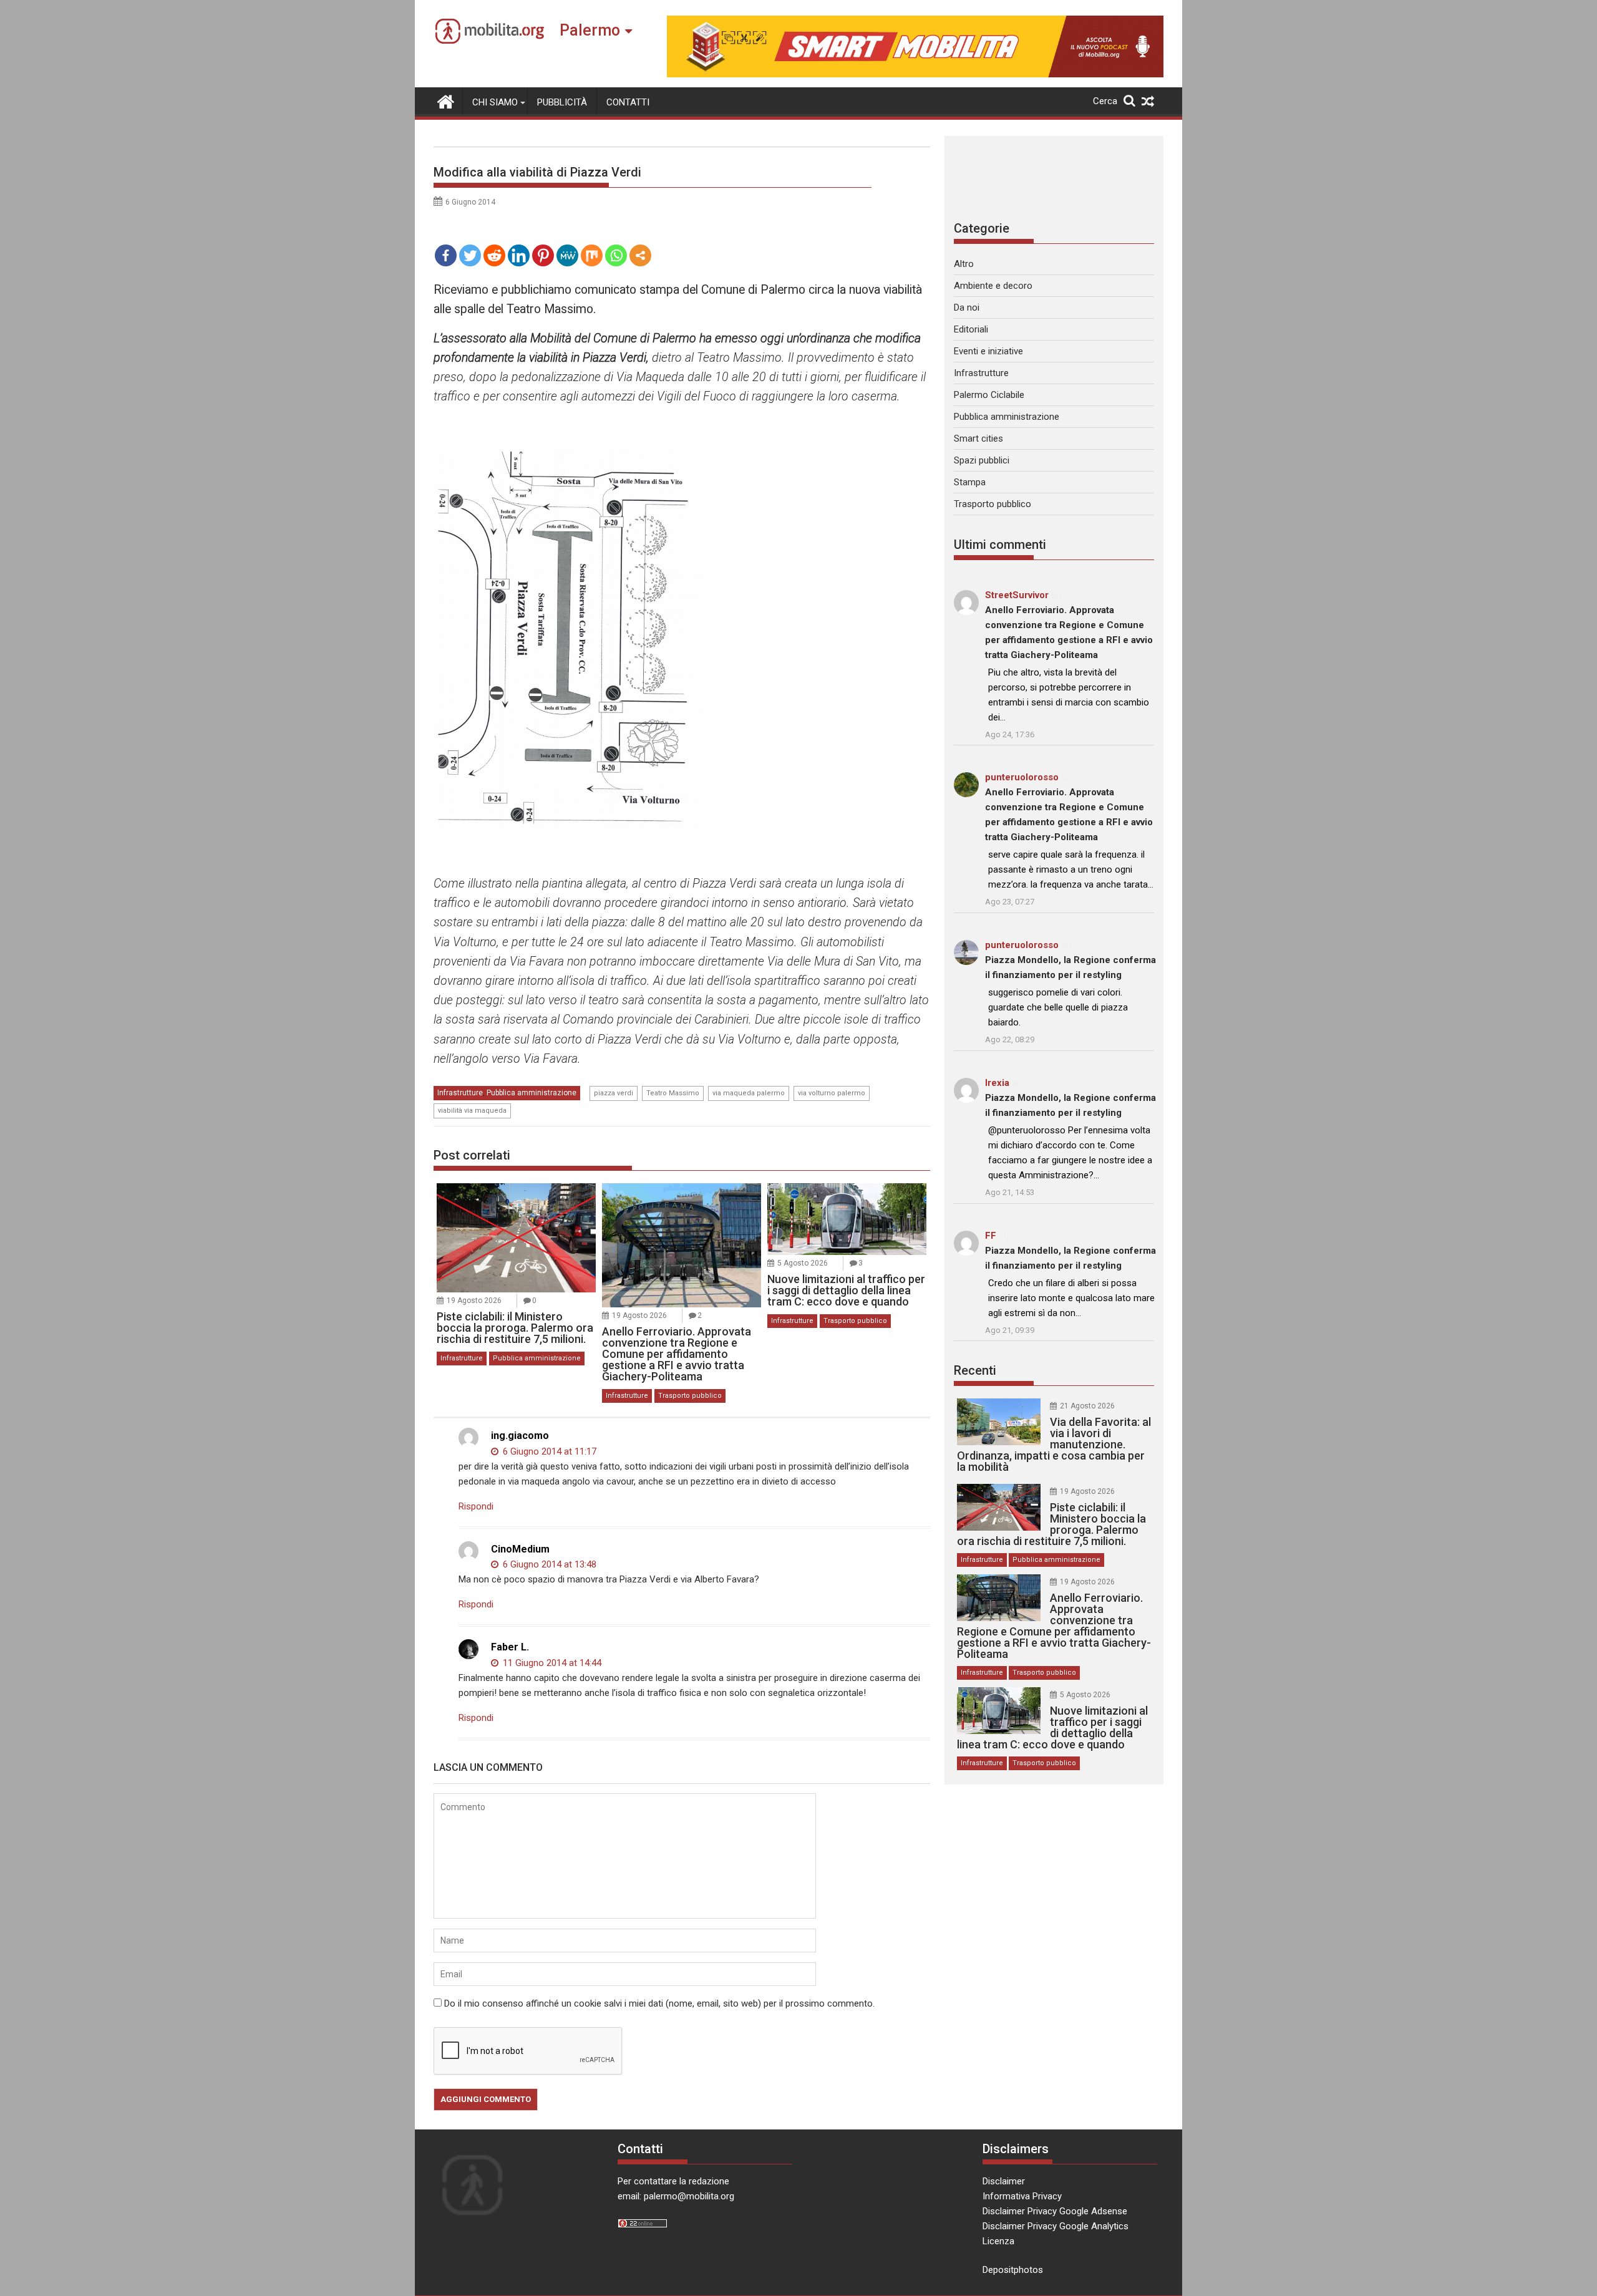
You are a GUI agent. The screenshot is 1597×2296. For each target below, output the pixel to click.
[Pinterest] (543, 255)
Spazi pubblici (982, 460)
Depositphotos (1013, 2270)
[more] (640, 255)
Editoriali (971, 329)
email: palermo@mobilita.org (676, 2196)
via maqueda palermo (749, 1093)
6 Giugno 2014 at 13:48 (548, 1564)
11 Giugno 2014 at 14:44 (551, 1663)
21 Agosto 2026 (1087, 1406)
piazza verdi (614, 1093)
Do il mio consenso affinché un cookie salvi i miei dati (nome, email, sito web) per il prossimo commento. (659, 2003)
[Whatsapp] (616, 255)
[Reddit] (494, 255)
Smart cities (978, 438)
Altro (964, 264)
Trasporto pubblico (690, 1396)
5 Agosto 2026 (803, 1263)
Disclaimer (1004, 2181)
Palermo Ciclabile (989, 395)
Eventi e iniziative (988, 351)
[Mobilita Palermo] (446, 100)
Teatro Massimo (673, 1093)
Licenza (998, 2241)
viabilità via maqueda (472, 1111)
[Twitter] (470, 255)
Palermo (590, 30)
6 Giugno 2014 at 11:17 (548, 1451)
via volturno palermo (832, 1093)
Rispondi (476, 1506)
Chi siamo (495, 102)
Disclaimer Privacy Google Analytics (1056, 2226)
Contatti (628, 102)
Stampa (970, 482)
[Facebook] (446, 255)
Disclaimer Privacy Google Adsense (1055, 2211)
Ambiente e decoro (993, 286)
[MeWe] (567, 255)
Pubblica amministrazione (532, 1093)
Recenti (975, 1370)
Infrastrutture (460, 1093)
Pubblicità (562, 102)
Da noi (967, 308)
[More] (640, 255)
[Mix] (592, 255)
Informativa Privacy (1022, 2196)
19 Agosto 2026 (474, 1301)
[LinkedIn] (519, 255)
